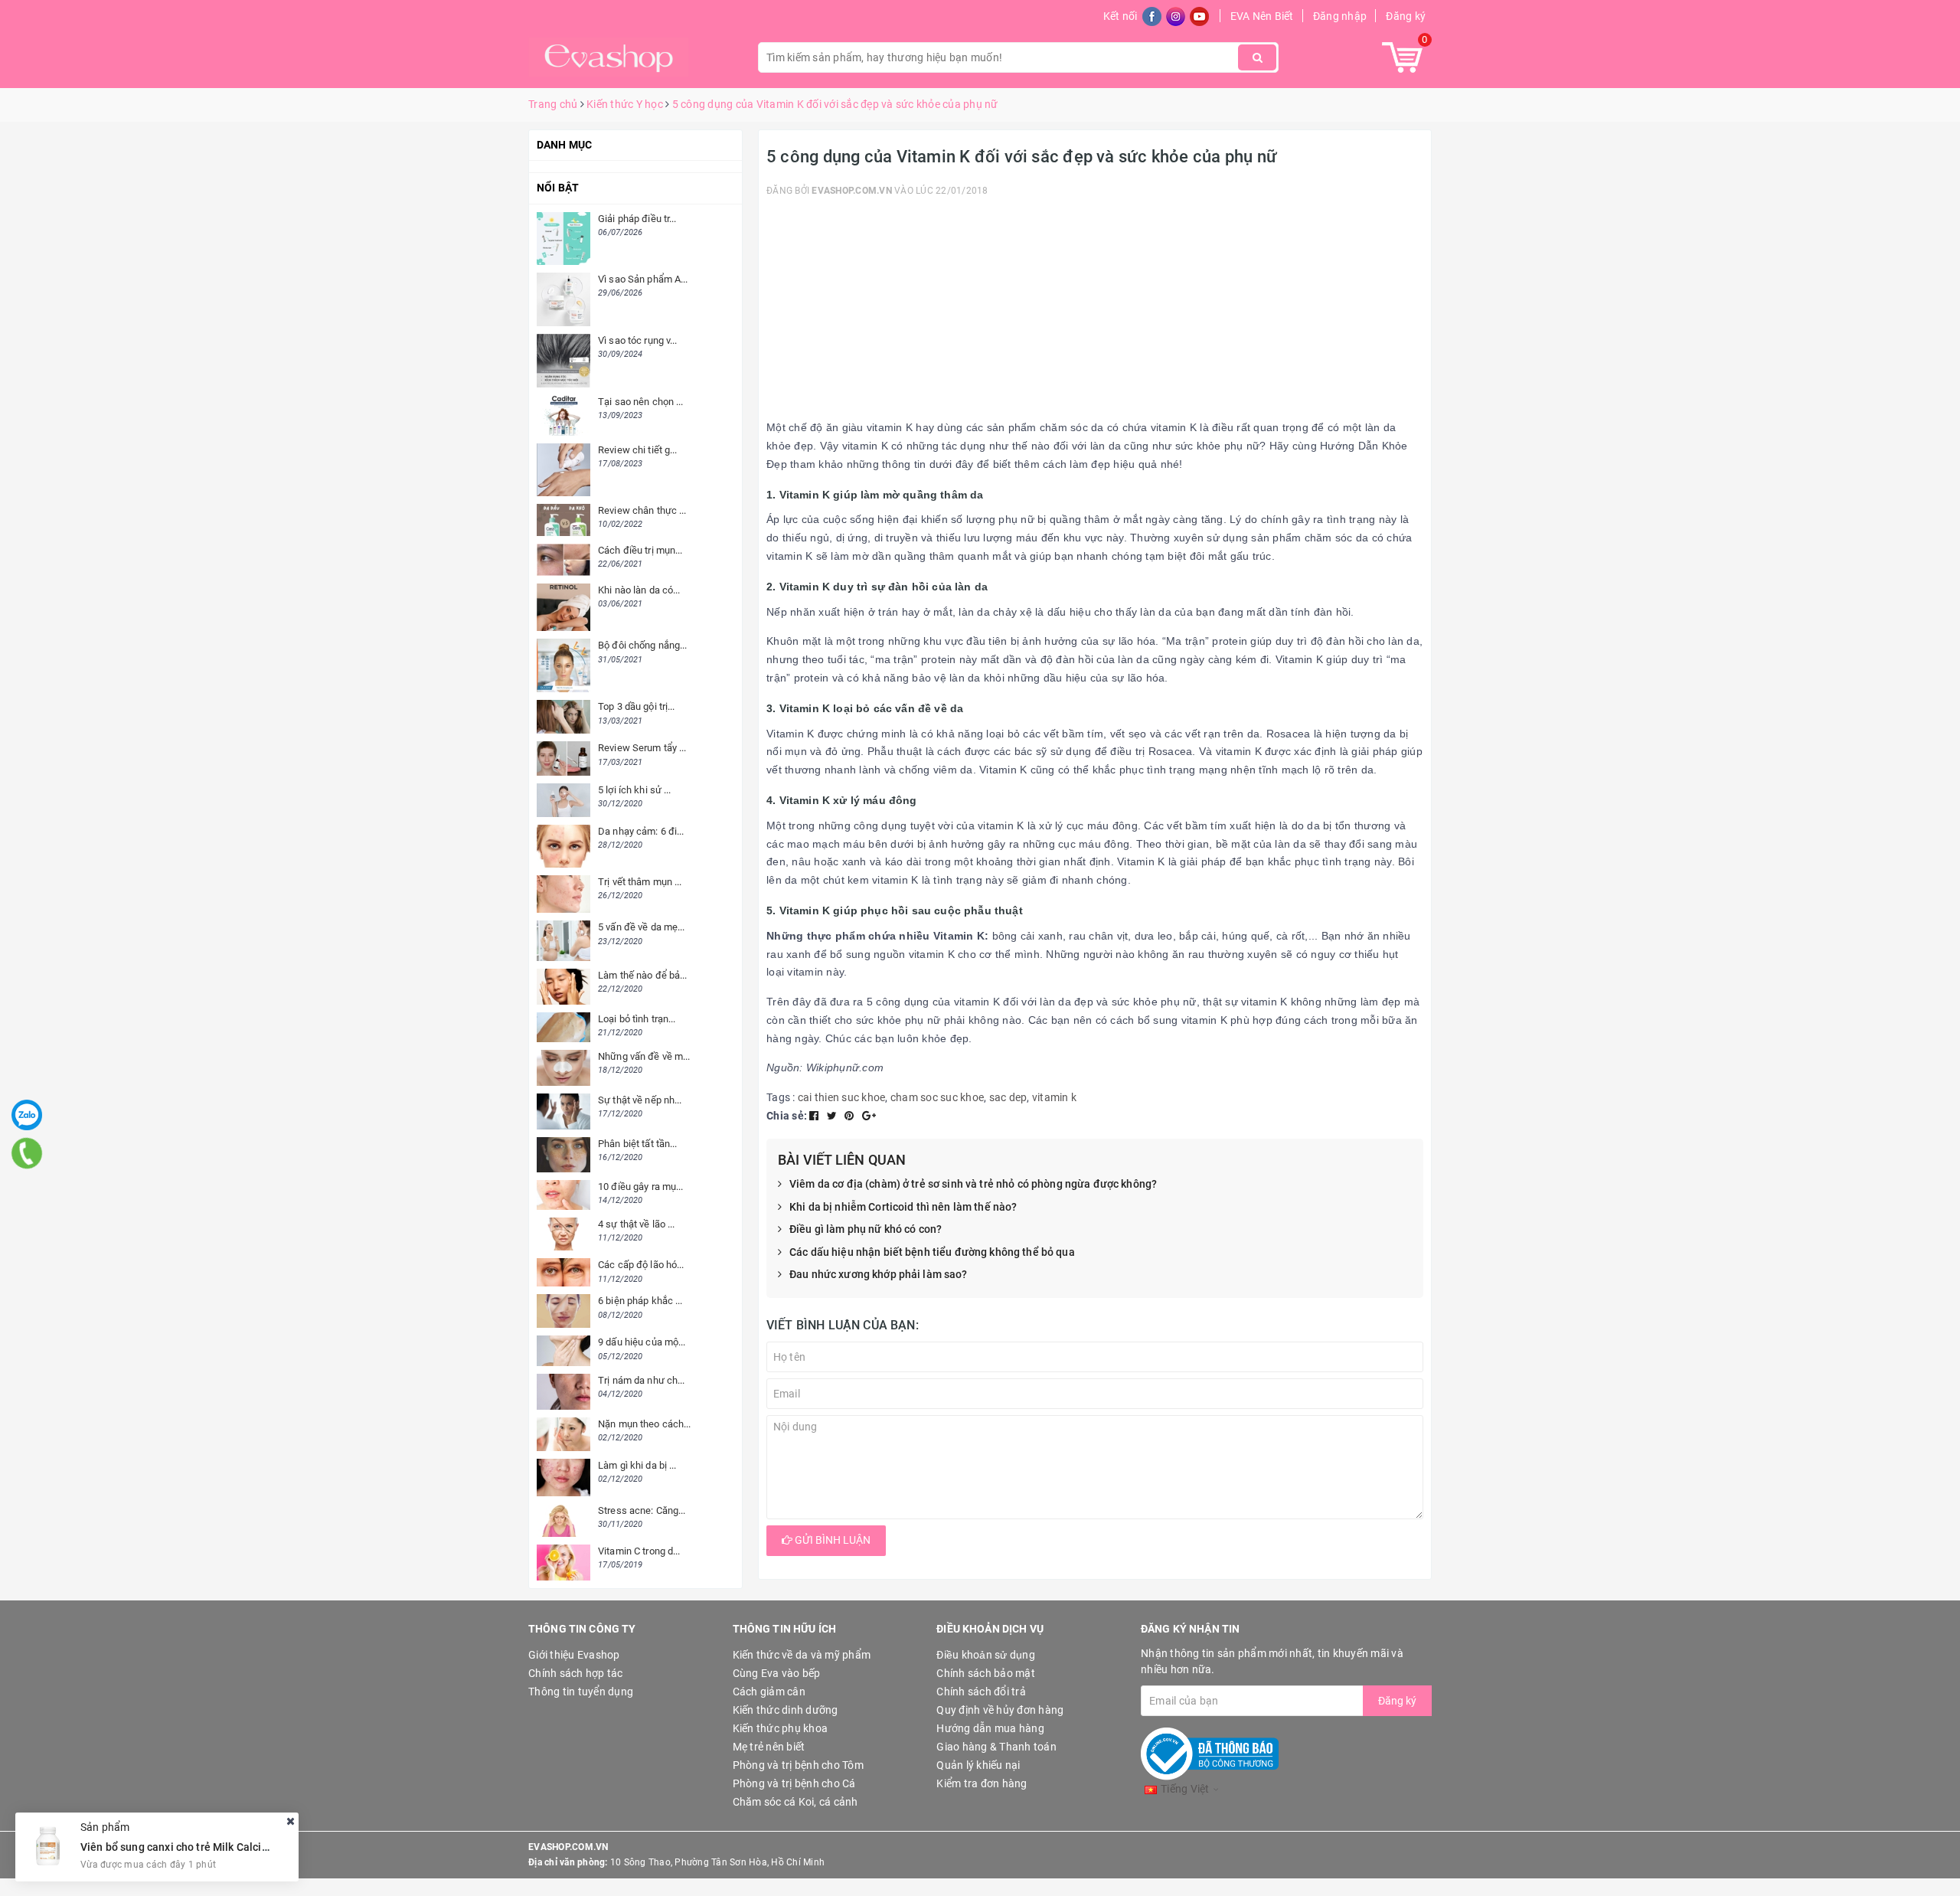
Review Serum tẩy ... (642, 748)
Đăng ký (1406, 16)
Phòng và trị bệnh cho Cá (794, 1783)
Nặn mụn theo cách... (645, 1424)
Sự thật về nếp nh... (640, 1100)
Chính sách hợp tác (576, 1673)
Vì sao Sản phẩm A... (643, 279)
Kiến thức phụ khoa (781, 1728)
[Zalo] (27, 1115)
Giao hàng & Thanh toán (996, 1747)
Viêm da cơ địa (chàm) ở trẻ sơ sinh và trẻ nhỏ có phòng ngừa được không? (973, 1184)
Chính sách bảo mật (986, 1673)
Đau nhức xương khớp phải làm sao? (879, 1274)
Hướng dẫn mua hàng (990, 1728)
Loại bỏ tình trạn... (637, 1019)
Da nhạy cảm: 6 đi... (641, 831)
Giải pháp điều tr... (637, 219)
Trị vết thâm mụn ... (640, 882)
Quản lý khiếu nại (978, 1765)
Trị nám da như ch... (642, 1380)
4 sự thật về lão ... (637, 1224)
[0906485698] (27, 1153)
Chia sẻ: (787, 1116)
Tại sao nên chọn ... (641, 402)
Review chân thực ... (642, 510)
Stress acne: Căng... (642, 1510)
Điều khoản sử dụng (986, 1655)
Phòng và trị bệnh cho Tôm (798, 1765)
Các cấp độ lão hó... (641, 1265)
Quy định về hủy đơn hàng (1000, 1710)
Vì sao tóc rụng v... (638, 340)
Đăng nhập (1340, 16)
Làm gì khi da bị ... (637, 1465)
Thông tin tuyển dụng (581, 1692)
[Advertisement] (1095, 312)
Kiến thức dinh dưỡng (786, 1710)
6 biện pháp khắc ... (640, 1301)
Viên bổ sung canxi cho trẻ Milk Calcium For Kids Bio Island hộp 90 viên (256, 1846)
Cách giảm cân (769, 1692)
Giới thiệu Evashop (574, 1655)
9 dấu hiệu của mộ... (642, 1342)
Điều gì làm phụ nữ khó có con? (866, 1229)
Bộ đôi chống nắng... (643, 645)
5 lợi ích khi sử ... (635, 790)
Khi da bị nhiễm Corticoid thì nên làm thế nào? (903, 1207)
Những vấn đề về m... (644, 1056)
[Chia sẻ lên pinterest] (851, 1116)
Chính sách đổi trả (981, 1692)
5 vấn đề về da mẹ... (642, 927)
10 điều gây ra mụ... (641, 1187)
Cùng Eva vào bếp (777, 1673)
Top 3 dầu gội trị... (637, 706)
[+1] (869, 1116)
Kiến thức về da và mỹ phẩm (802, 1655)
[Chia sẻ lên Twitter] (833, 1116)
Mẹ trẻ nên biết (769, 1747)
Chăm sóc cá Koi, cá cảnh (795, 1802)
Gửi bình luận (831, 1540)
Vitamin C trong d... (639, 1551)
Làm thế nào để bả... (643, 975)
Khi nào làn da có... (639, 590)
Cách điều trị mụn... (640, 550)
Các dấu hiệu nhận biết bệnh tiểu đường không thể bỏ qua (932, 1252)
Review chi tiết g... (638, 450)
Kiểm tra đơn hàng (982, 1783)
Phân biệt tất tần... (638, 1144)
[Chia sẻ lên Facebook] (815, 1116)
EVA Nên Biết (1262, 16)
